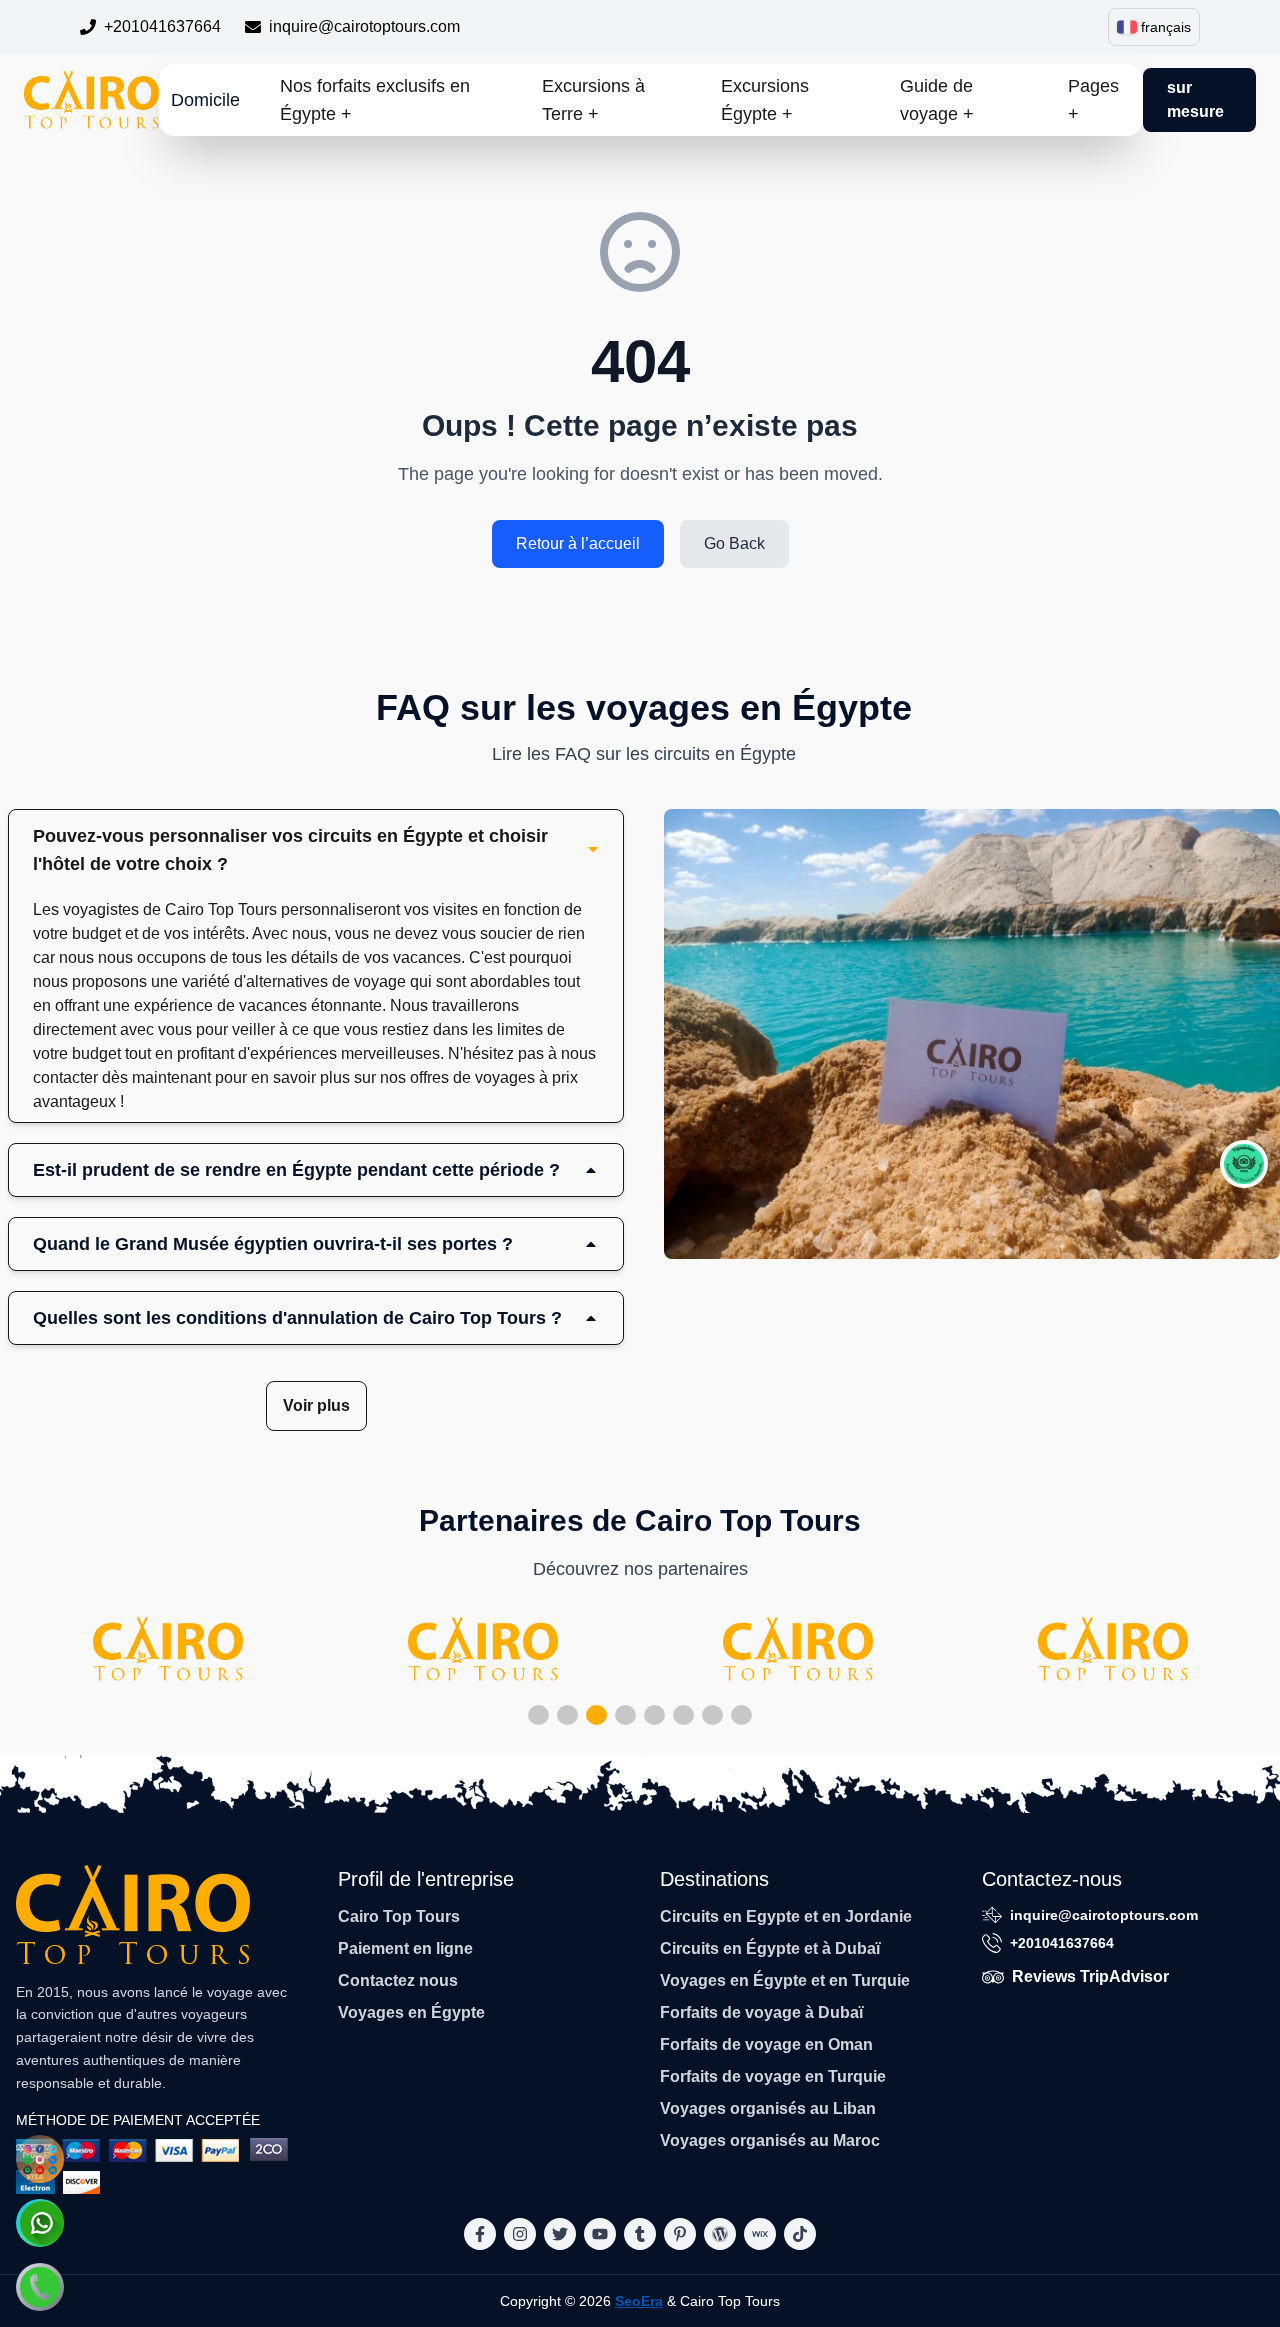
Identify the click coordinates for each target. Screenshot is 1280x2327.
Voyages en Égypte (411, 2012)
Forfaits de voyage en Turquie (773, 2076)
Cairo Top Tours (399, 1916)
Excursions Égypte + (765, 100)
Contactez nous (398, 1980)
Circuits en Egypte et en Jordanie (786, 1916)
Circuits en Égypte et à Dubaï (770, 1948)
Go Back (734, 543)
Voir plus (316, 1405)
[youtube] (600, 2234)
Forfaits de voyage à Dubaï (761, 2012)
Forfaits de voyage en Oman (766, 2044)
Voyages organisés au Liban (768, 2108)
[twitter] (560, 2234)
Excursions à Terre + (593, 100)
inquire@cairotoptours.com (364, 26)
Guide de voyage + (937, 100)
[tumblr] (640, 2234)
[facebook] (480, 2234)
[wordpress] (720, 2234)
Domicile (205, 100)
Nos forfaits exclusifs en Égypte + (375, 100)
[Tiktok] (800, 2234)
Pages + (1093, 100)
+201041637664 (162, 26)
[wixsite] (760, 2234)
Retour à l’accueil (578, 543)
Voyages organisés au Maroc (770, 2140)
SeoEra (639, 2301)
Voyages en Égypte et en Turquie (785, 1980)
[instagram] (520, 2234)
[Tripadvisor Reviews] (1244, 1164)
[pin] (680, 2234)
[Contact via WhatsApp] (40, 2223)
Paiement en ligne (405, 1948)
